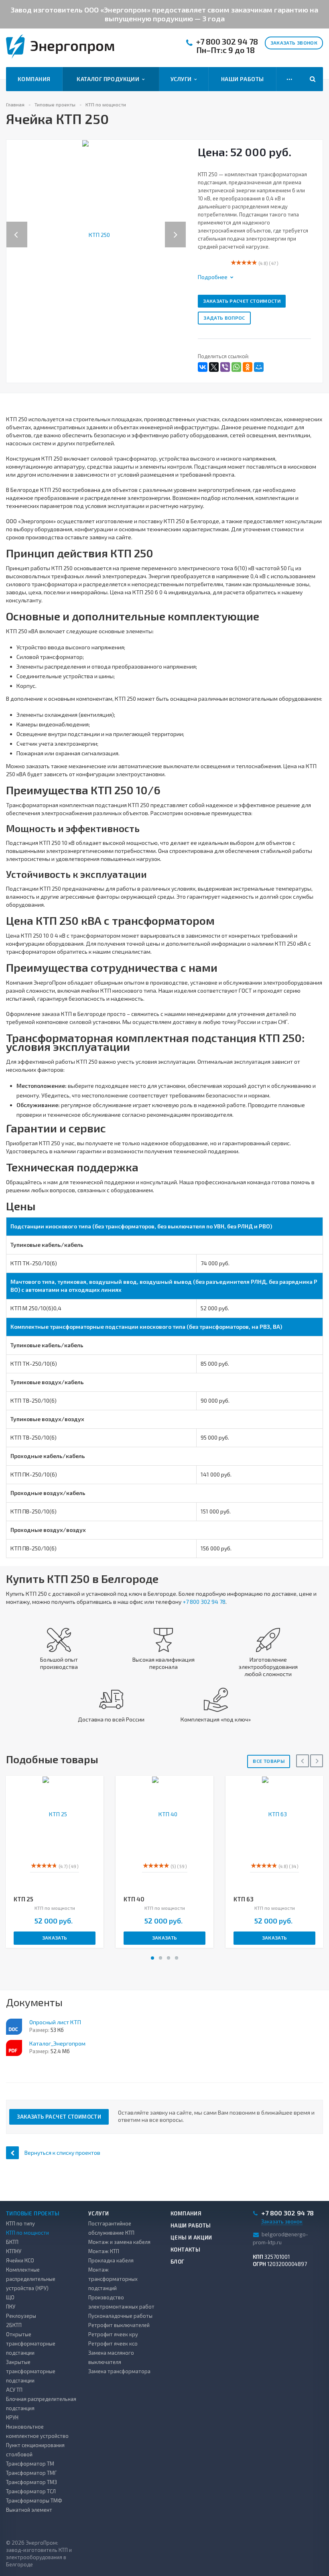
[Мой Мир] (259, 367)
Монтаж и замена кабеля (119, 2242)
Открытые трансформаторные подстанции (31, 2343)
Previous (17, 226)
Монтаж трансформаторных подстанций (113, 2279)
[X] (214, 367)
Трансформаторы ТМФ (34, 2501)
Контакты (185, 2250)
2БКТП (14, 2325)
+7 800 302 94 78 (227, 42)
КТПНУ (14, 2251)
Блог (178, 2262)
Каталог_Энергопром (57, 2043)
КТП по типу (20, 2223)
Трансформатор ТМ (30, 2464)
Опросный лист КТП (55, 2022)
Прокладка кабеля (111, 2260)
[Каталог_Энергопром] (14, 2048)
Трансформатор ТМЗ (31, 2482)
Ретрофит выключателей (119, 2325)
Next (180, 226)
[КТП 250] (96, 234)
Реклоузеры (21, 2316)
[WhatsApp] (236, 367)
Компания (34, 79)
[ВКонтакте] (203, 367)
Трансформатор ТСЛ (31, 2491)
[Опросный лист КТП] (14, 2027)
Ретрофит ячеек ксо (113, 2343)
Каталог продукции (109, 79)
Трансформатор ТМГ (31, 2473)
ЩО (10, 2297)
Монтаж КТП (104, 2251)
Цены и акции (191, 2237)
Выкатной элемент (29, 2510)
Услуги (182, 79)
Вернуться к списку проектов (62, 2153)
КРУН (12, 2417)
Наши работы (243, 79)
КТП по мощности (27, 2233)
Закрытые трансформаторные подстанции (31, 2371)
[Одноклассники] (248, 367)
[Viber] (225, 367)
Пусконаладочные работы (120, 2316)
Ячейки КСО (20, 2260)
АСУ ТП (14, 2390)
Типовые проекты (33, 2213)
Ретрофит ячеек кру (113, 2334)
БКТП (12, 2242)
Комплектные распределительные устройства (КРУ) (31, 2279)
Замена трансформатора (119, 2371)
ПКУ (11, 2307)
